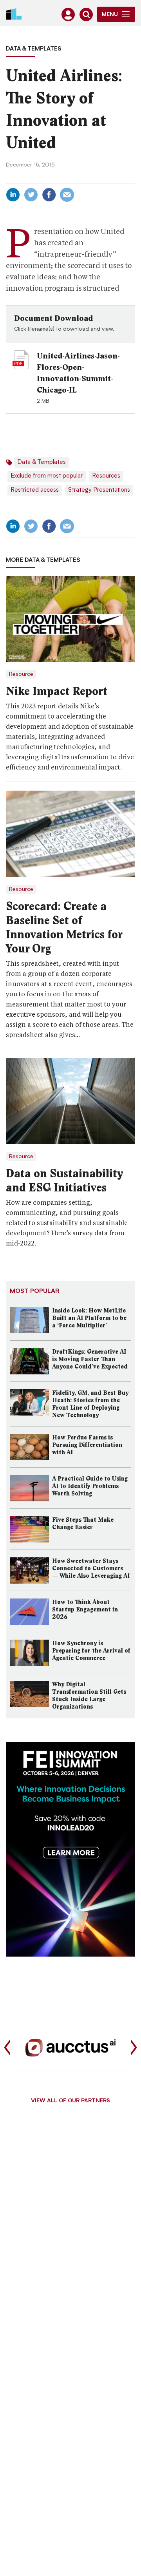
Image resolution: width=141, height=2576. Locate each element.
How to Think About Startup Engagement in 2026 (85, 1609)
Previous (7, 2047)
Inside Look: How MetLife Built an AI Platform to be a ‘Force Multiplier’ (89, 1318)
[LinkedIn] (13, 195)
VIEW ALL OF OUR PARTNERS (70, 2101)
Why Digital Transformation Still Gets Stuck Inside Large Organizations (89, 1695)
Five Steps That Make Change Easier (83, 1523)
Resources (106, 476)
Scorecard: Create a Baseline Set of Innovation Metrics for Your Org (64, 927)
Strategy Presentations (99, 490)
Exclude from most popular (47, 476)
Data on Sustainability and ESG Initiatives (64, 1180)
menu (110, 15)
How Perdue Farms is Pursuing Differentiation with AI (87, 1445)
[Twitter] (31, 195)
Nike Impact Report (57, 691)
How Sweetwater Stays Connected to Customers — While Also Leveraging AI (91, 1568)
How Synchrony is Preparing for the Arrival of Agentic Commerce (91, 1651)
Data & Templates (33, 49)
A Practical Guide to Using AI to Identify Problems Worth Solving (90, 1486)
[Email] (67, 195)
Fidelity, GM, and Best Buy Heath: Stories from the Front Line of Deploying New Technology (90, 1404)
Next (134, 2047)
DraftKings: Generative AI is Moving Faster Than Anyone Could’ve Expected (90, 1359)
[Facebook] (49, 195)
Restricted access (35, 490)
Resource (21, 674)
